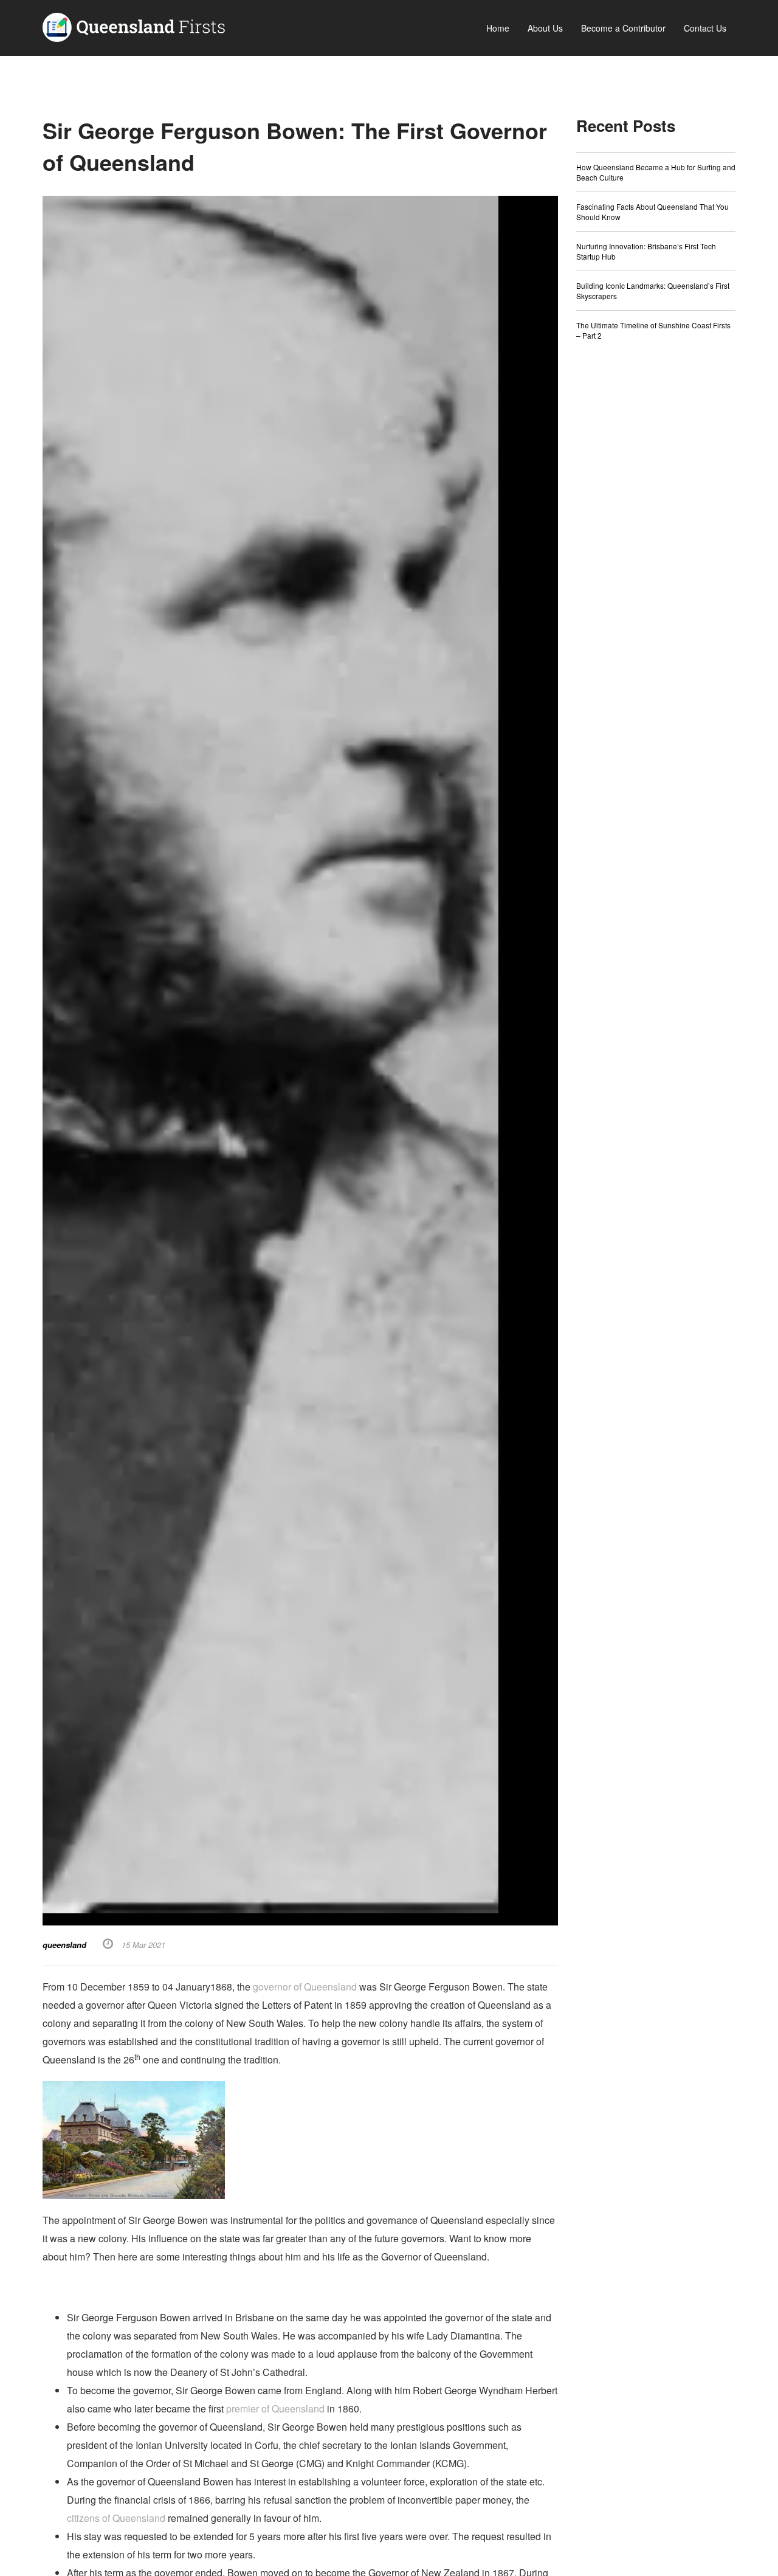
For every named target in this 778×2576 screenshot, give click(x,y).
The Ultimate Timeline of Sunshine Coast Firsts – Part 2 (653, 330)
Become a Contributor (623, 28)
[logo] (134, 26)
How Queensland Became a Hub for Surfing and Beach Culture (656, 172)
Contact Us (705, 28)
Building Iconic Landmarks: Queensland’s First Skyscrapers (653, 291)
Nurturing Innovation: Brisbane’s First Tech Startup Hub (646, 251)
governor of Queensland (305, 1987)
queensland (64, 1945)
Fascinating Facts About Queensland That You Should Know (652, 212)
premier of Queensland (275, 2409)
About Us (545, 28)
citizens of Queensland (116, 2518)
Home (498, 28)
